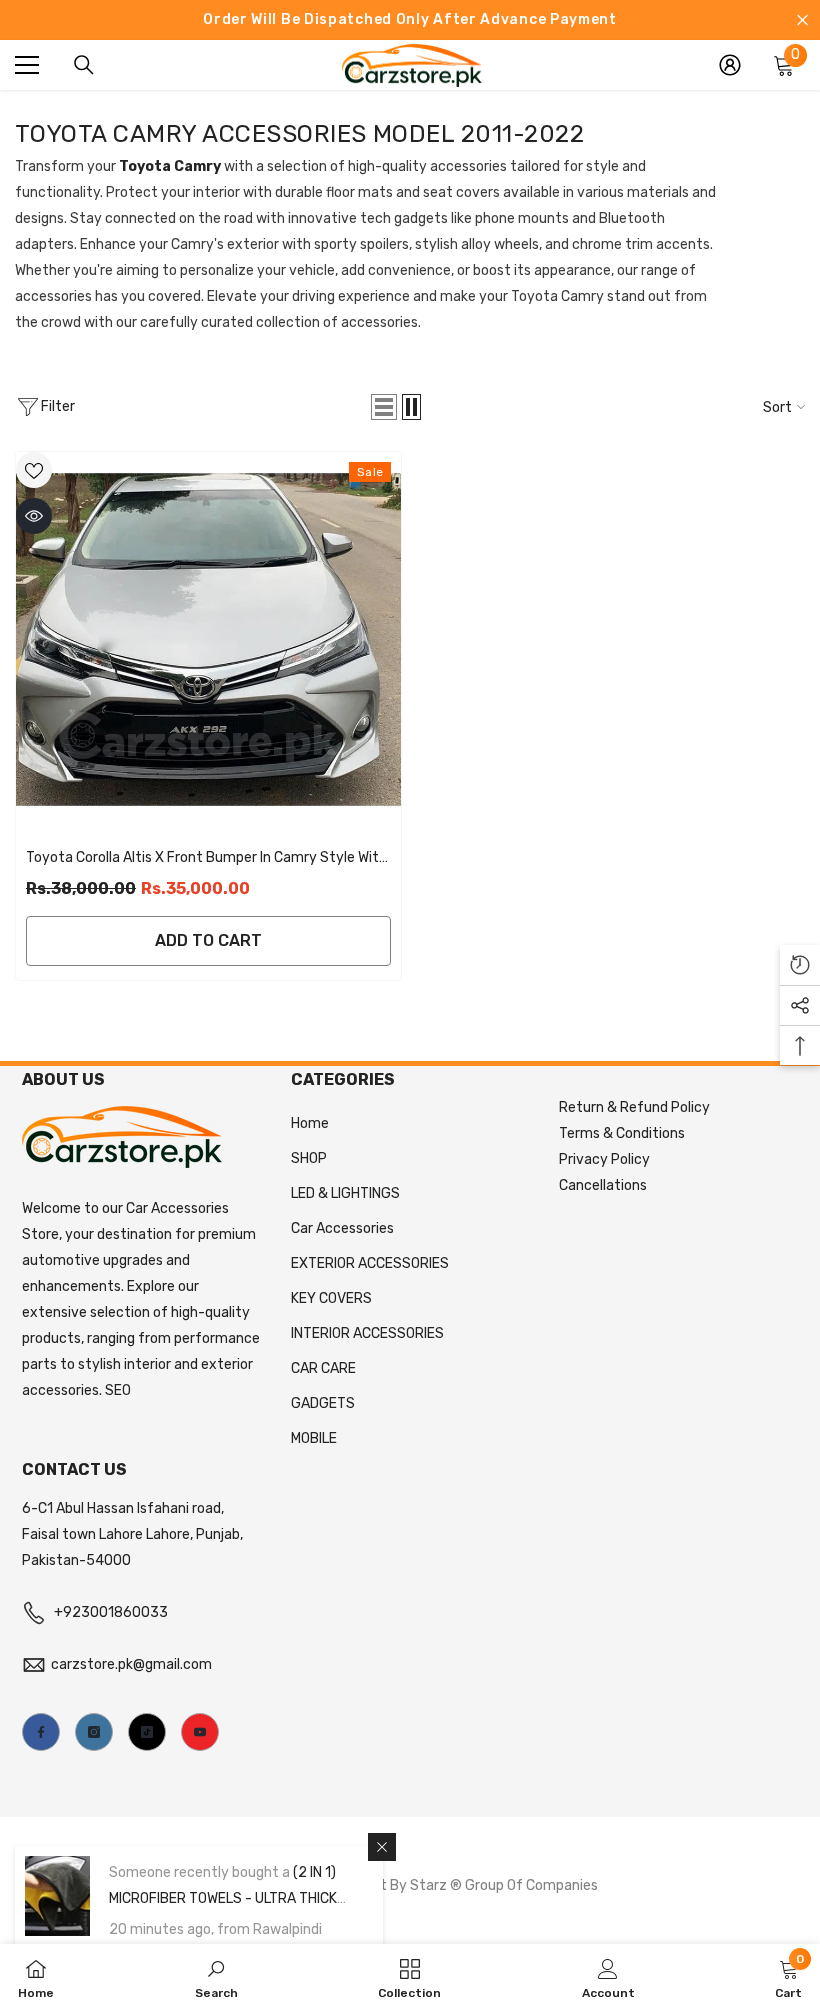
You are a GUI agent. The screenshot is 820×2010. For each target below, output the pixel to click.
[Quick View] (34, 516)
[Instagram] (94, 1732)
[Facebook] (41, 1732)
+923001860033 (111, 1612)
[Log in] (730, 65)
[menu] (27, 65)
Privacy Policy (604, 1159)
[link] (216, 1977)
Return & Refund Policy (634, 1107)
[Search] (84, 65)
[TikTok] (147, 1732)
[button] (384, 407)
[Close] (382, 1847)
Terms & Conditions (622, 1133)
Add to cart (208, 940)
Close (802, 20)
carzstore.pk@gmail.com (131, 1664)
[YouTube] (200, 1732)
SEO (118, 1390)
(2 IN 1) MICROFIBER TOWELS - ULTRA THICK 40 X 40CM (223, 1898)
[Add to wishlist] (34, 470)
